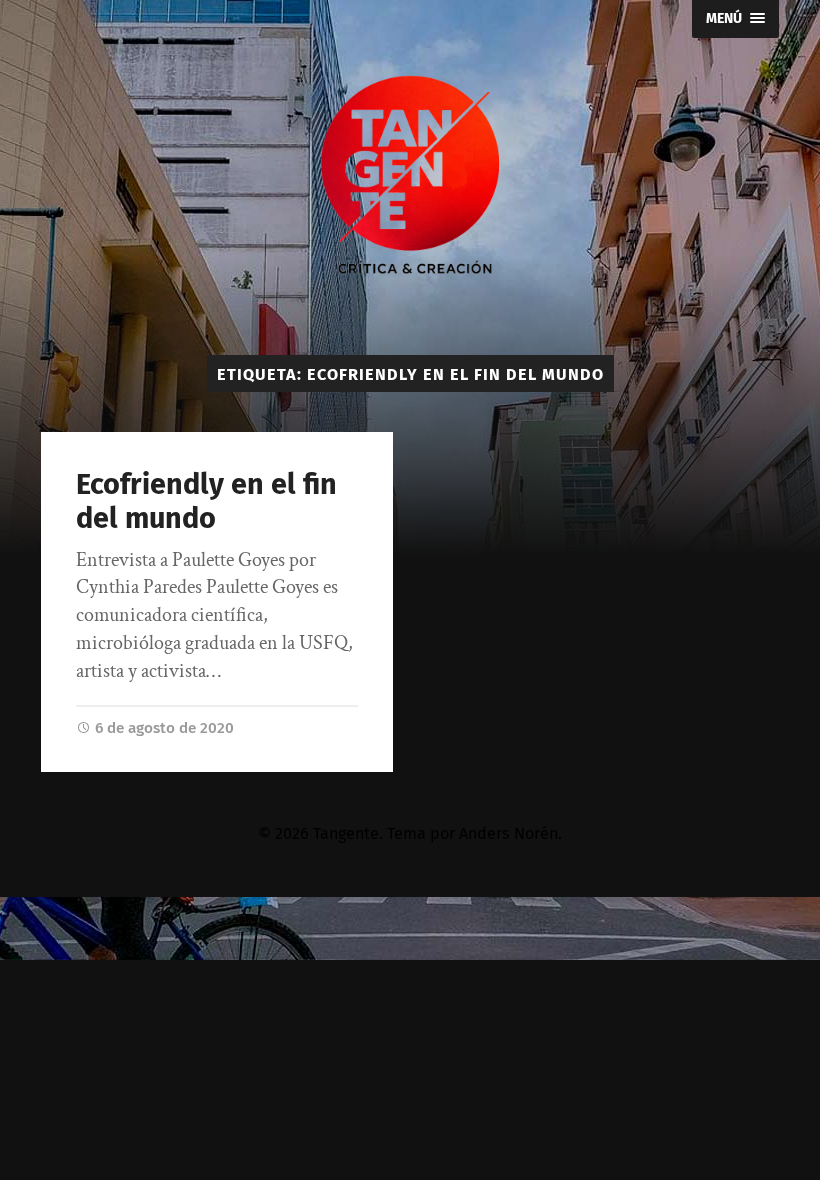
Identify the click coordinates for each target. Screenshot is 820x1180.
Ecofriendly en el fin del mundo (206, 502)
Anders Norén (508, 833)
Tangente (346, 833)
